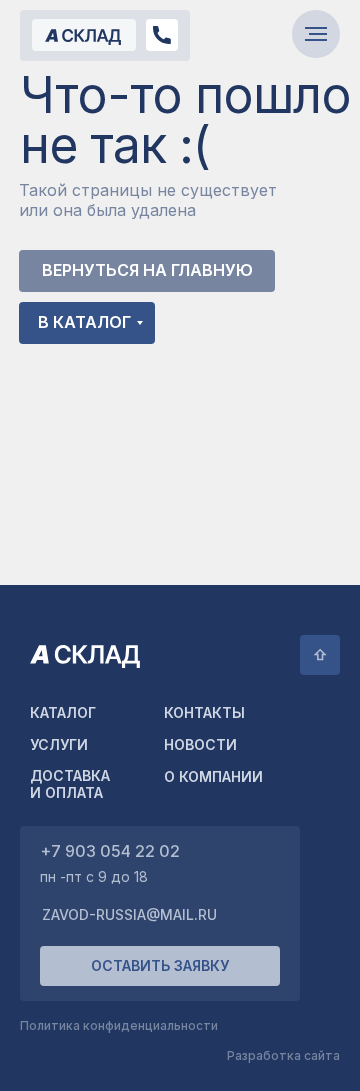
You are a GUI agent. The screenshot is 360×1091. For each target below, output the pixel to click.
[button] (160, 966)
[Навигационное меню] (316, 34)
